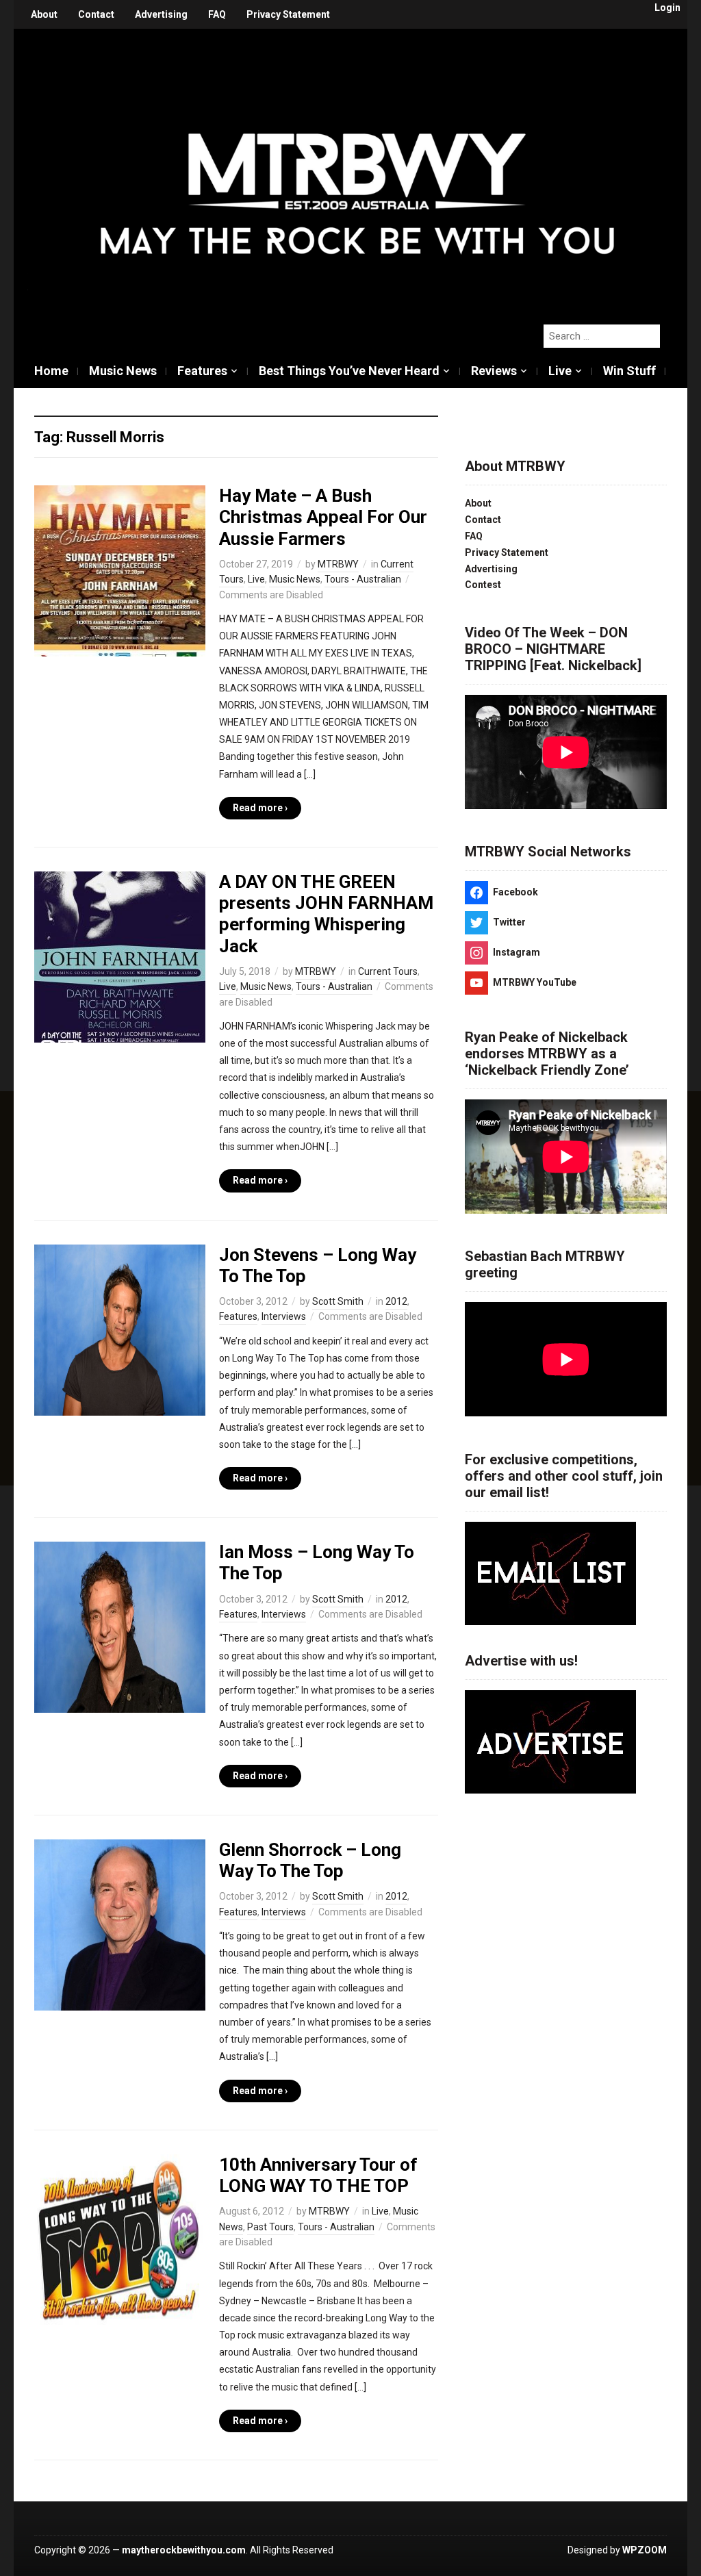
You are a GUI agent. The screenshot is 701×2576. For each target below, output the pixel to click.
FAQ (217, 14)
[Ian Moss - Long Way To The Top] (120, 1627)
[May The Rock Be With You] (357, 169)
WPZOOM (645, 2550)
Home (51, 371)
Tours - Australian (363, 579)
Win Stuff (629, 371)
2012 (396, 1301)
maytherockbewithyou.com (184, 2550)
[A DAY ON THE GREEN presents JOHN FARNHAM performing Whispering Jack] (120, 956)
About (44, 14)
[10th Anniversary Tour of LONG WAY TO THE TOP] (120, 2239)
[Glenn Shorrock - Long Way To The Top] (120, 1924)
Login (667, 8)
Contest (483, 585)
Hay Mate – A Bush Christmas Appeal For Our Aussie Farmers (323, 517)
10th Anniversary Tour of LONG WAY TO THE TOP (318, 2175)
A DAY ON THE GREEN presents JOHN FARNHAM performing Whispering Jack (326, 914)
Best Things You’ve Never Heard (349, 371)
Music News (123, 371)
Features (202, 371)
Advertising (161, 14)
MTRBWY (338, 564)
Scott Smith (338, 1301)
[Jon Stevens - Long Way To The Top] (120, 1329)
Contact (96, 14)
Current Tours (388, 971)
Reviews (494, 371)
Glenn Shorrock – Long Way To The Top (310, 1860)
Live (560, 371)
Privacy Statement (288, 14)
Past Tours (270, 2227)
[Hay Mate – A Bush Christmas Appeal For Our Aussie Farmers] (120, 570)
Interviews (284, 1316)
